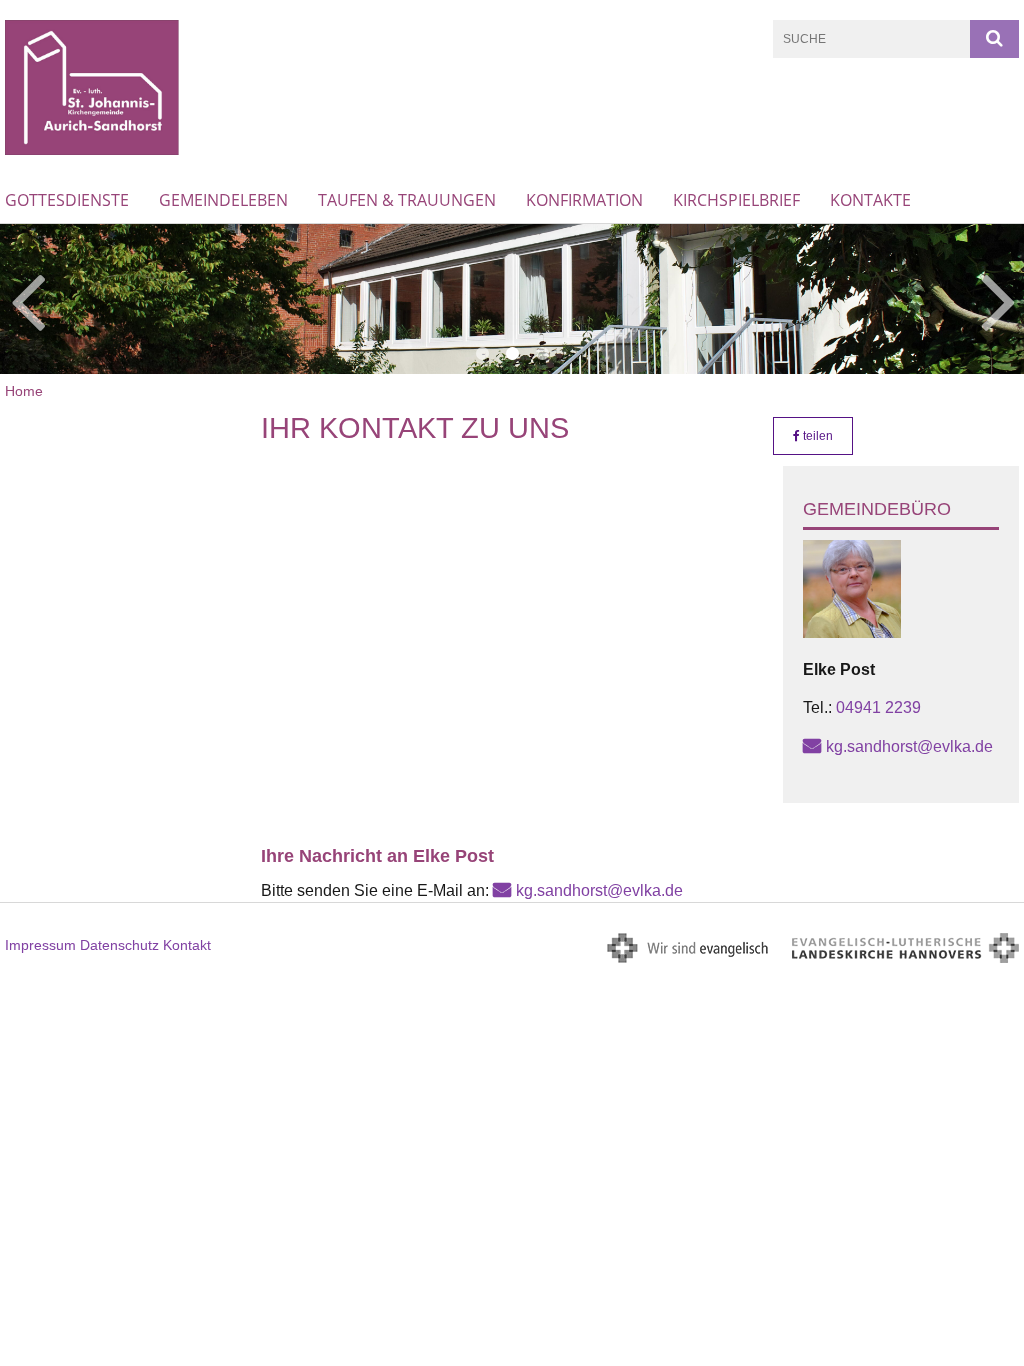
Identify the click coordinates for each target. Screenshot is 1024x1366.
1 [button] (482, 354)
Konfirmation (584, 200)
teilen (816, 436)
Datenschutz (119, 945)
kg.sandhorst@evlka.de (909, 746)
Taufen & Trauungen (407, 200)
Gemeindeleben (223, 200)
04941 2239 (878, 707)
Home (24, 391)
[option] (512, 298)
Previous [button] (27, 299)
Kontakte (870, 200)
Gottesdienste (67, 200)
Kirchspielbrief (736, 200)
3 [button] (542, 354)
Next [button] (998, 299)
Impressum (40, 945)
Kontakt (187, 945)
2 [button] (512, 354)
